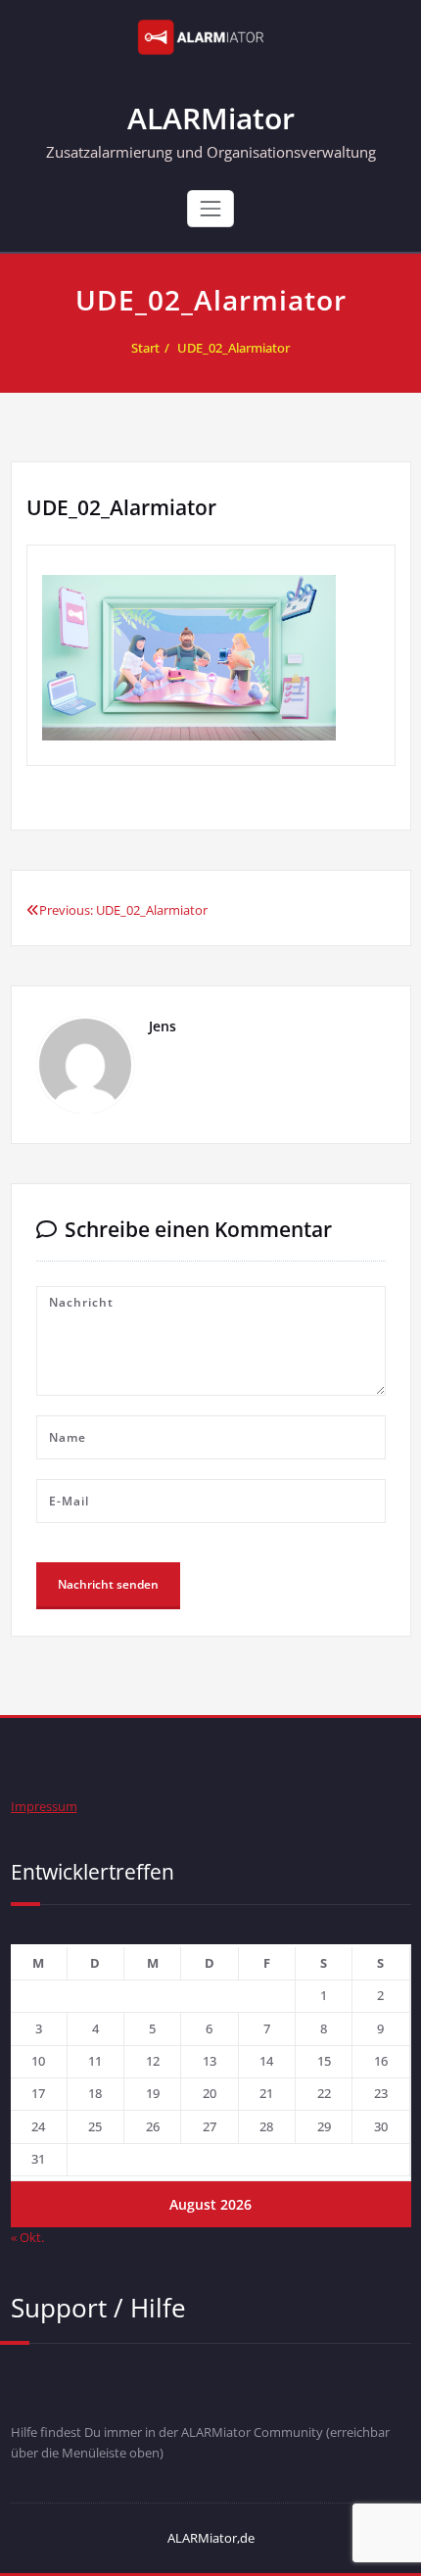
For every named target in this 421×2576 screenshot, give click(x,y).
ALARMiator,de (211, 2538)
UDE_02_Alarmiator (234, 348)
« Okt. (27, 2237)
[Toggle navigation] (210, 209)
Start (145, 348)
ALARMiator (211, 118)
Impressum (44, 1806)
